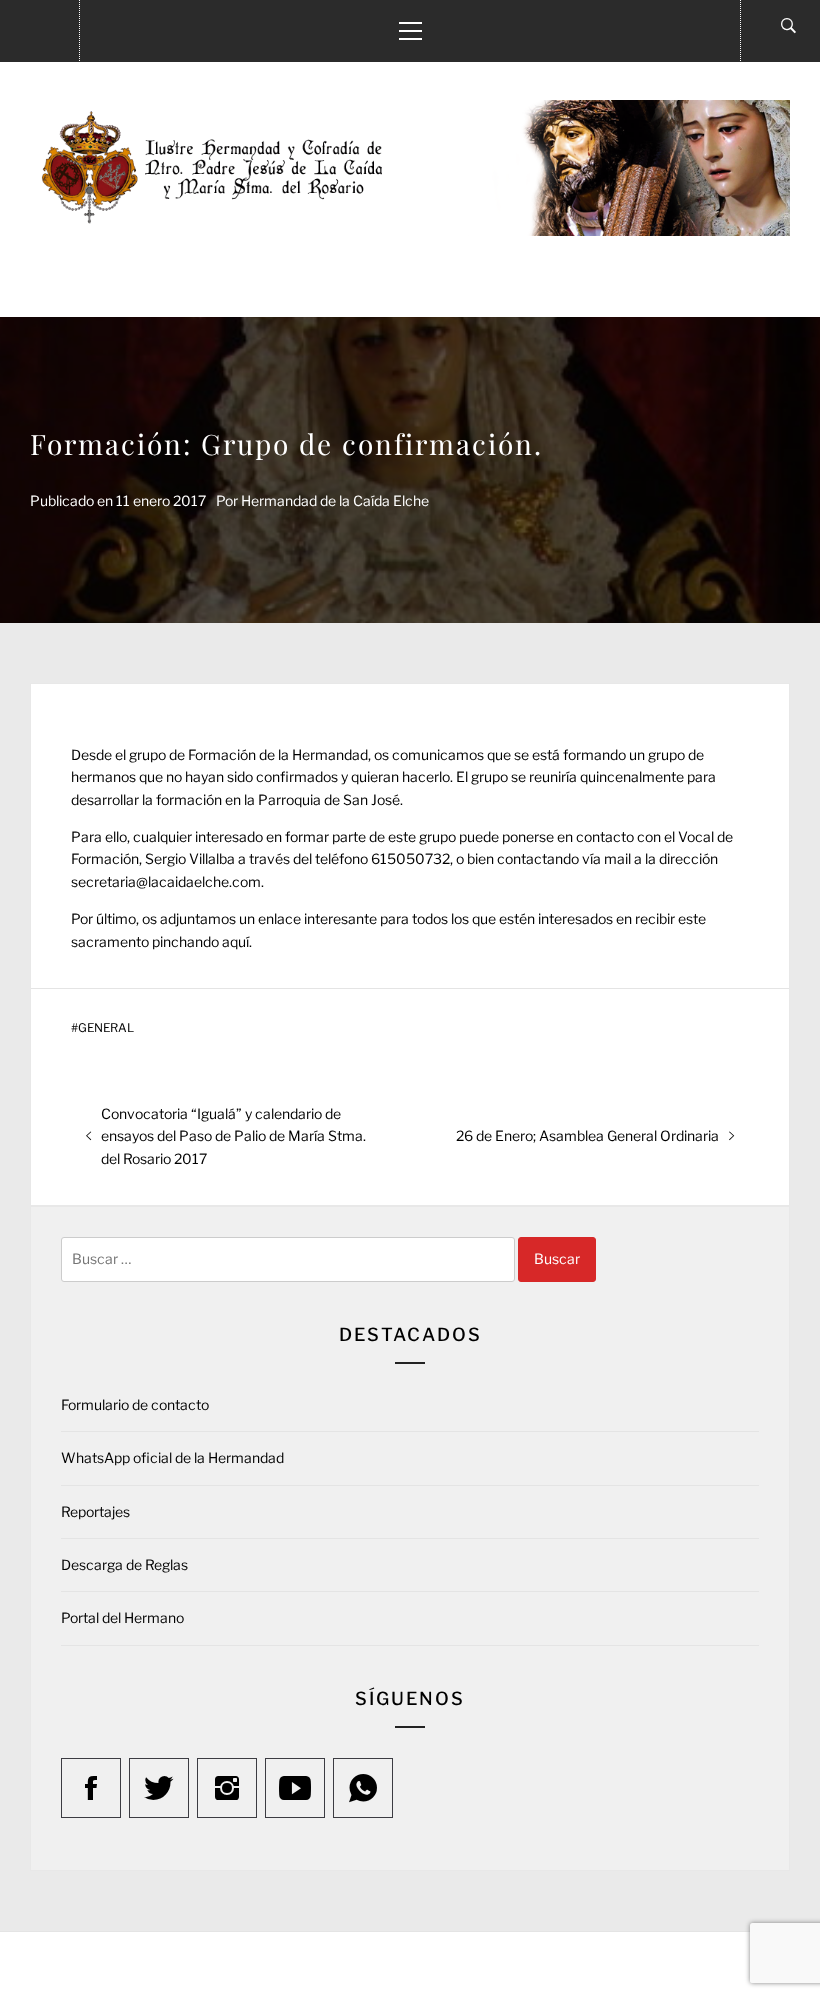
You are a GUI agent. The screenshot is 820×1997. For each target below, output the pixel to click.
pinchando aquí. (202, 941)
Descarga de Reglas (124, 1564)
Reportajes (95, 1511)
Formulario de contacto (135, 1404)
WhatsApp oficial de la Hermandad (172, 1457)
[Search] (788, 26)
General (106, 1028)
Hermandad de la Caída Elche (335, 500)
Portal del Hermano (122, 1617)
